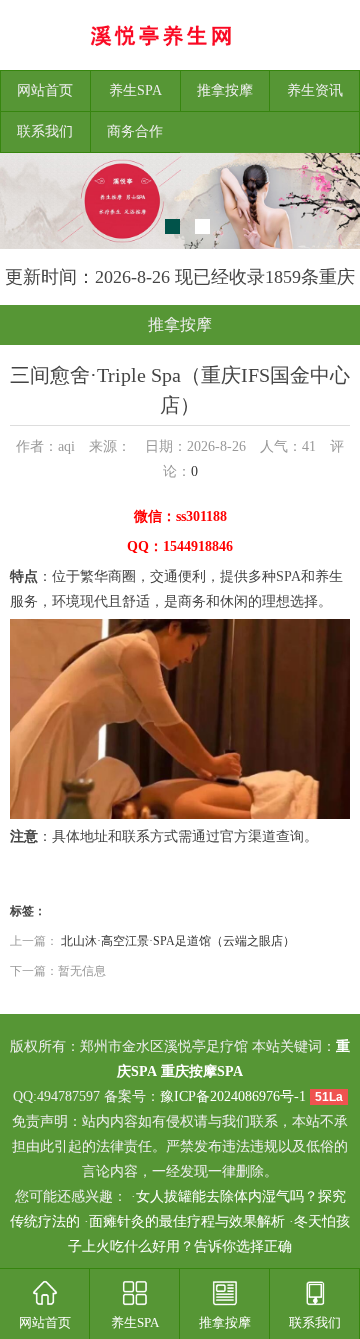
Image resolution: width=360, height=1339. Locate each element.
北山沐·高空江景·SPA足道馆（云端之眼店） (178, 941)
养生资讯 (315, 90)
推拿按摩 (225, 90)
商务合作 (135, 131)
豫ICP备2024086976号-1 (233, 1096)
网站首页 (45, 90)
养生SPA (135, 90)
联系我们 (45, 131)
